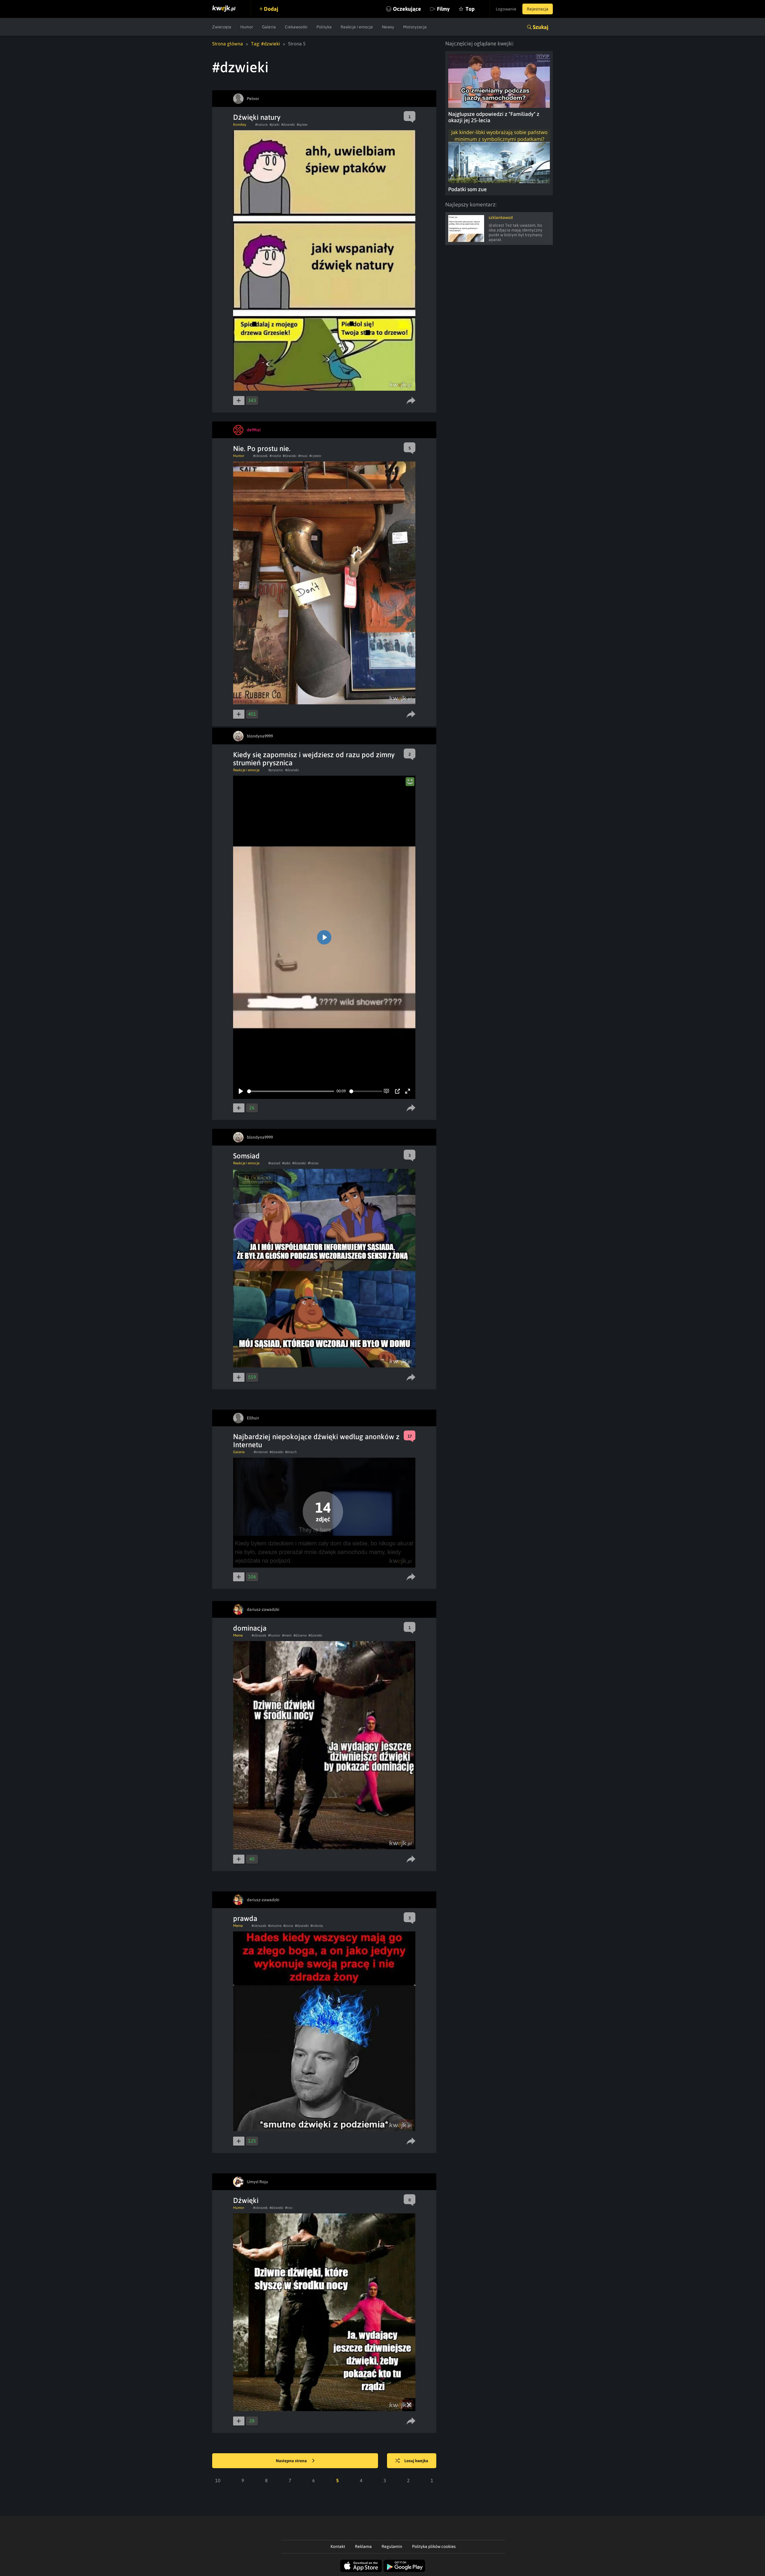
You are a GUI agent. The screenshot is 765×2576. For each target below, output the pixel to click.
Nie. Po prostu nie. (262, 448)
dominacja (250, 1628)
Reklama (363, 2546)
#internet (261, 1452)
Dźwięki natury (257, 117)
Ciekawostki (296, 27)
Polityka (324, 27)
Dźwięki (246, 2200)
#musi (303, 456)
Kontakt (338, 2546)
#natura (261, 125)
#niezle (275, 456)
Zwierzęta (222, 27)
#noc (289, 2208)
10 (218, 2480)
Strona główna (228, 44)
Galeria (269, 27)
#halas (313, 1163)
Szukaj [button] (541, 27)
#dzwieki (288, 125)
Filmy (443, 9)
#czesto (315, 456)
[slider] (291, 1091)
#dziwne (300, 1635)
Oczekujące (407, 9)
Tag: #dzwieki (266, 44)
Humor (247, 27)
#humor (274, 1635)
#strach (291, 1452)
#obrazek (260, 456)
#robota (317, 1926)
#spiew (302, 125)
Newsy (388, 27)
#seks (286, 1163)
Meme (238, 1635)
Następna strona (292, 2461)
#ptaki (274, 125)
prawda (245, 1918)
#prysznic (276, 770)
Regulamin (392, 2546)
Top (470, 9)
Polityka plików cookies (434, 2546)
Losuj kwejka (416, 2461)
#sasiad (274, 1163)
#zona (288, 1926)
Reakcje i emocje (357, 27)
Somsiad (246, 1156)
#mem (287, 1635)
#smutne (275, 1926)
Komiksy (240, 125)
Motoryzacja (415, 27)
